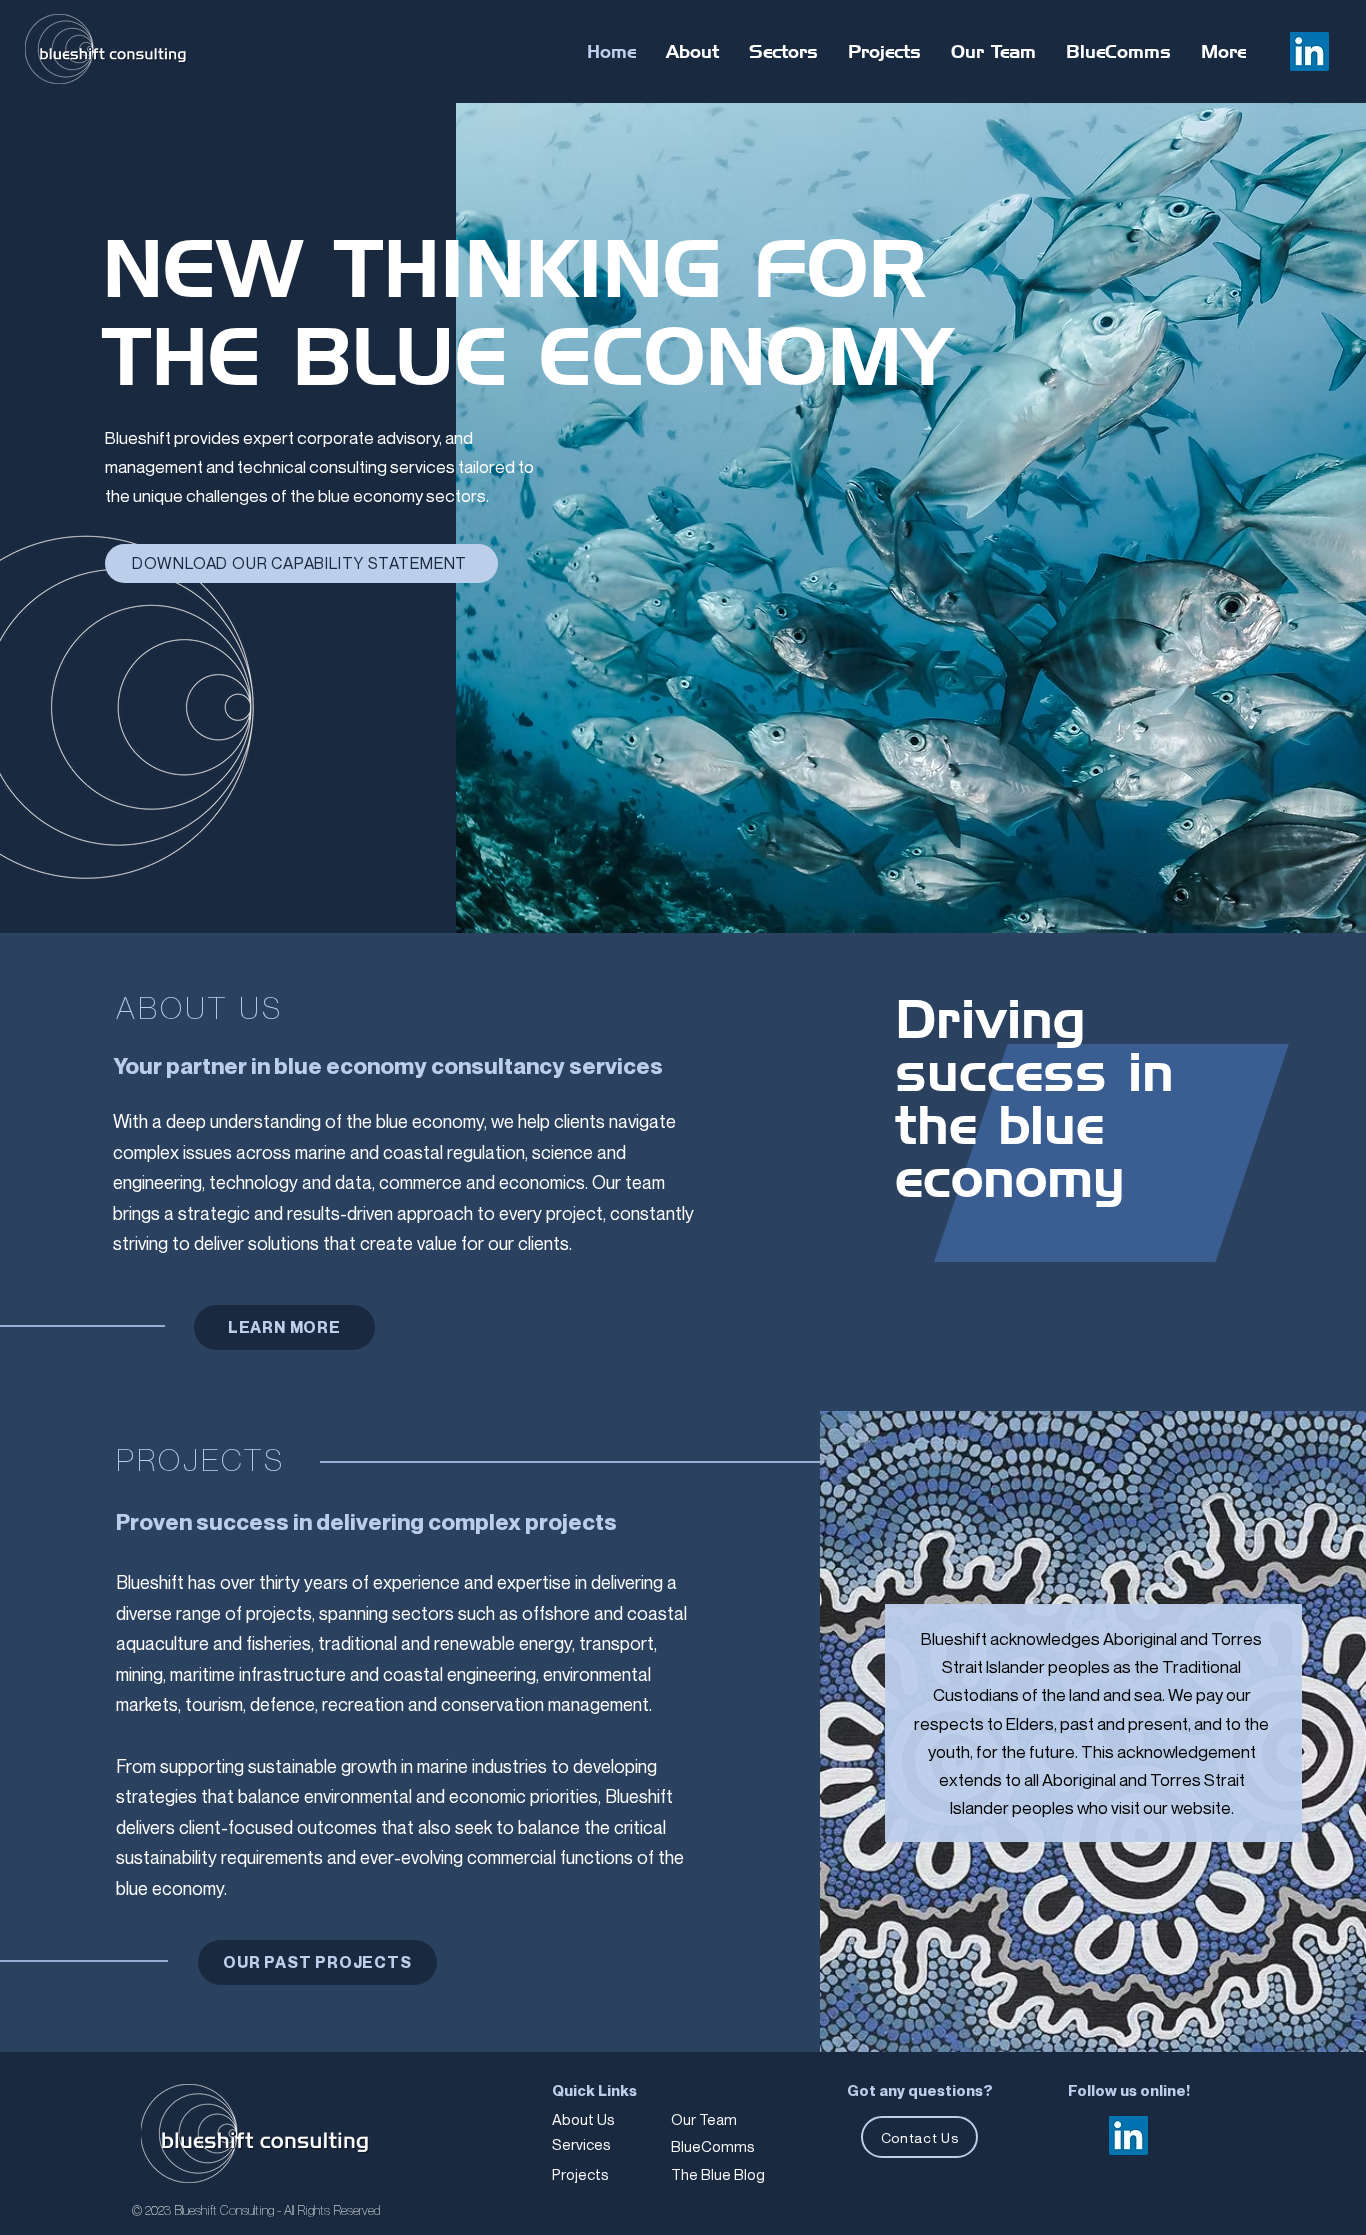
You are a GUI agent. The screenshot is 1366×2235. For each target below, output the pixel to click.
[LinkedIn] (1309, 51)
